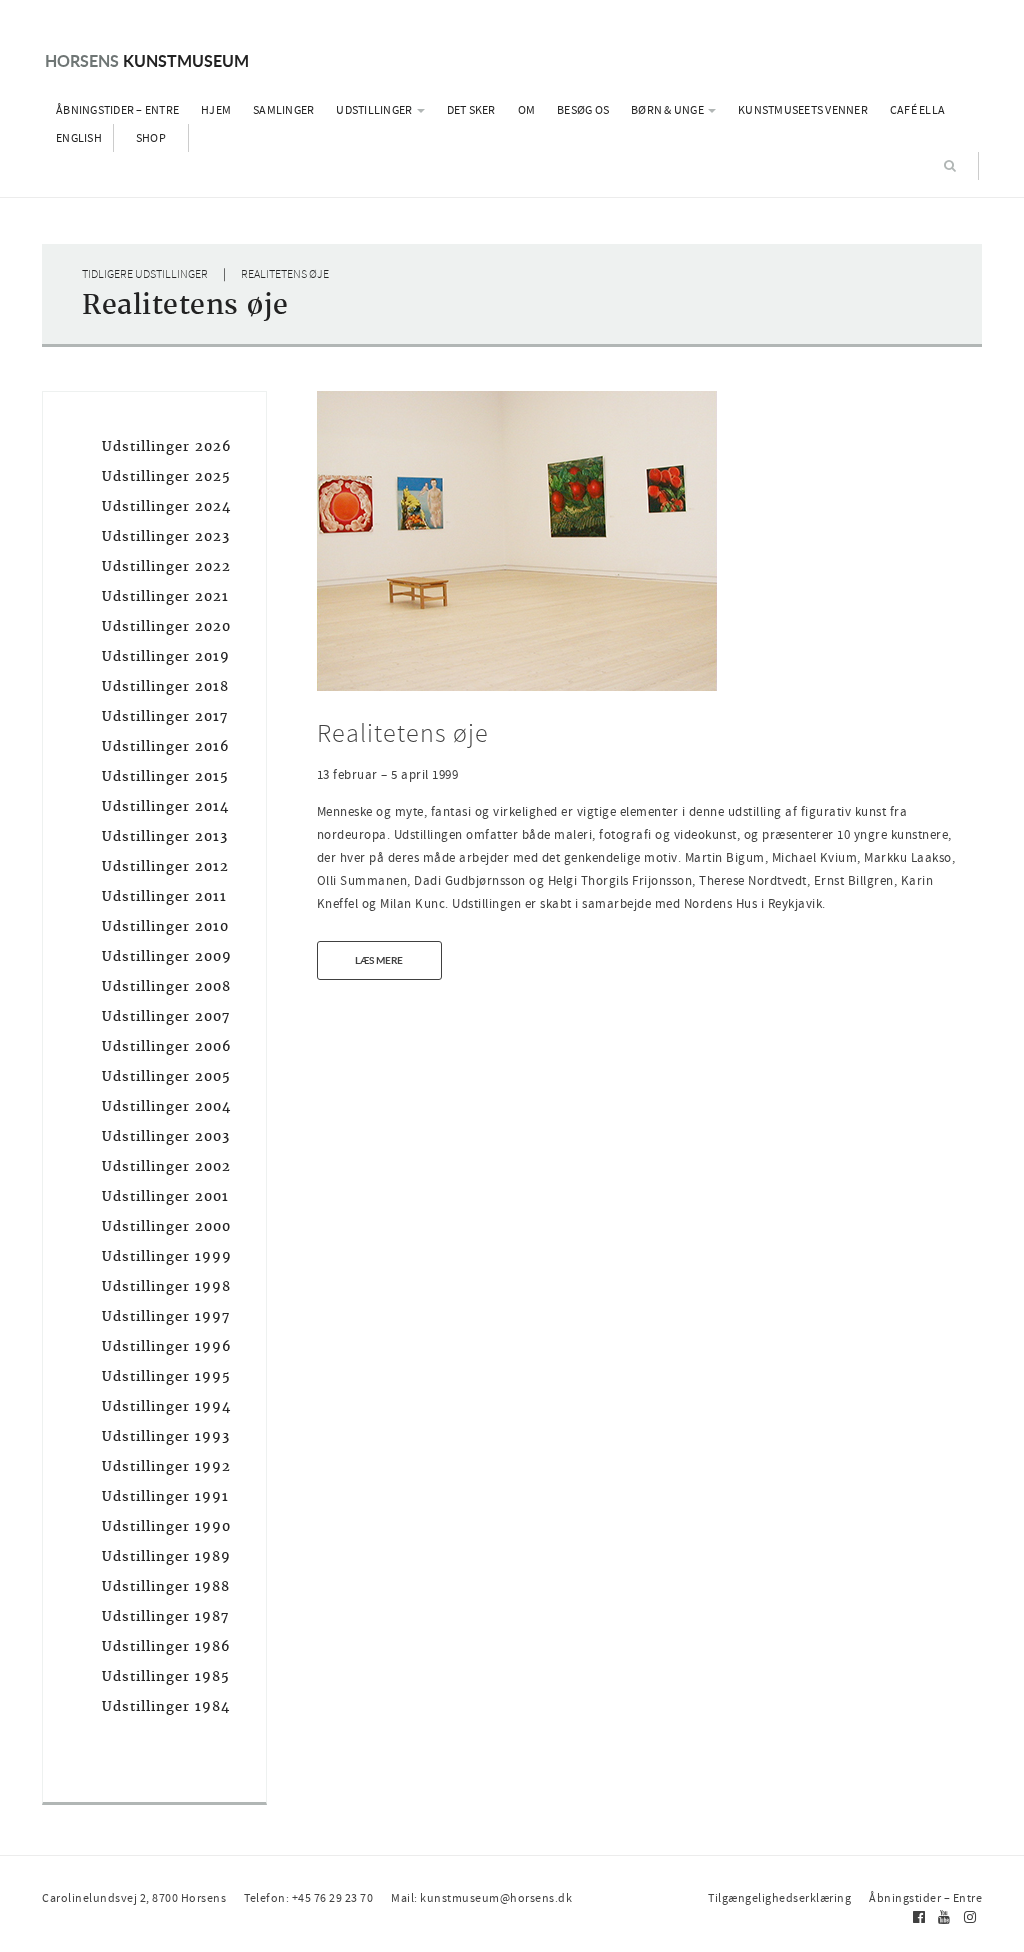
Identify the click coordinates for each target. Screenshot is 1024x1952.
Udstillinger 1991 (165, 1496)
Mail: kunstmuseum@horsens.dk (481, 1898)
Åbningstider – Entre (117, 110)
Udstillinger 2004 (166, 1106)
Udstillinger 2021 (165, 596)
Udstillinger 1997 (166, 1316)
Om (527, 110)
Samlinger (283, 110)
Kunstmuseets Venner (803, 110)
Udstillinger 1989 (166, 1556)
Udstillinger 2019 (166, 656)
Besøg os (583, 110)
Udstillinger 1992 (166, 1466)
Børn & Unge (668, 110)
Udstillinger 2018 (165, 686)
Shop (151, 138)
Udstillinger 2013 (165, 836)
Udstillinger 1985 (166, 1676)
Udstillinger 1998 (166, 1286)
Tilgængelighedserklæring (779, 1898)
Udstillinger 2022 (166, 566)
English (79, 138)
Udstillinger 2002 (166, 1166)
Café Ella (917, 110)
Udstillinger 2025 (166, 476)
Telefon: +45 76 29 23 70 (308, 1898)
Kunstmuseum (147, 60)
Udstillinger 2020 (166, 626)
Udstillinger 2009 (167, 956)
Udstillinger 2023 (166, 536)
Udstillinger (375, 110)
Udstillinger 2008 (166, 986)
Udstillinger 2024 (166, 506)
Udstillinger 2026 (167, 446)
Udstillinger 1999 (167, 1256)
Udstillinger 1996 (167, 1346)
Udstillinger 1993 (166, 1436)
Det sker (471, 110)
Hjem (216, 110)
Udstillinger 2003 (166, 1136)
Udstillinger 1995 (166, 1376)
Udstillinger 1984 (166, 1706)
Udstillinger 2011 (164, 896)
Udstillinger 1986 (166, 1646)
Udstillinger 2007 (166, 1016)
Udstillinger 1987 (165, 1616)
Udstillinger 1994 (166, 1406)
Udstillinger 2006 (167, 1046)
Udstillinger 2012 (165, 866)
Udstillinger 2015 (165, 776)
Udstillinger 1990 (166, 1526)
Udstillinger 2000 (166, 1226)
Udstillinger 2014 (165, 806)
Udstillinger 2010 (165, 926)
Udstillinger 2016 (166, 746)
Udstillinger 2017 (165, 716)
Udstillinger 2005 (166, 1076)
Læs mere (379, 960)
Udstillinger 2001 (165, 1196)
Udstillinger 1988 (166, 1586)
